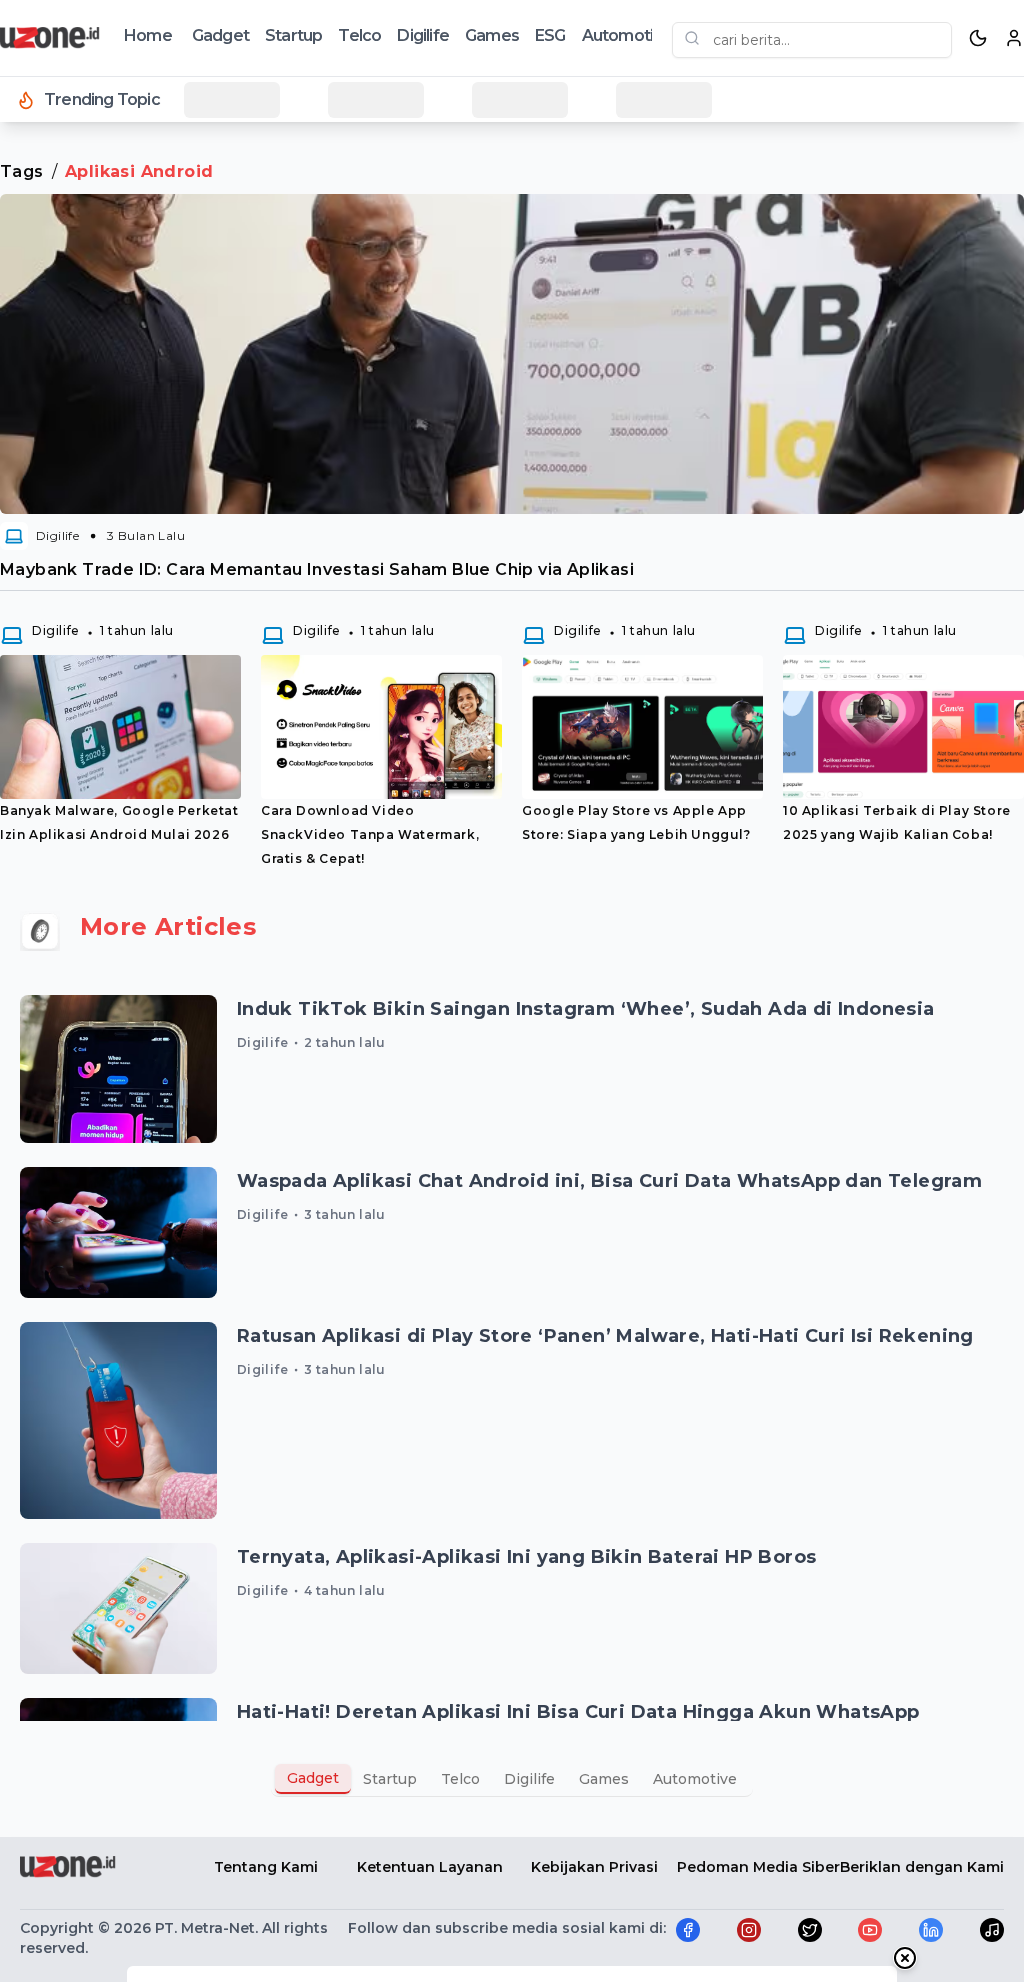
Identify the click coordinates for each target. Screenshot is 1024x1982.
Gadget (220, 35)
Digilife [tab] (529, 1779)
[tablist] (512, 1779)
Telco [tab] (460, 1779)
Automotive (627, 35)
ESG (550, 35)
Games (492, 35)
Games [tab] (604, 1779)
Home (148, 35)
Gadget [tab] (313, 1778)
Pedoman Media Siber (758, 1867)
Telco (359, 35)
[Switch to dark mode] (978, 38)
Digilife (423, 35)
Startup (293, 35)
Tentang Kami (266, 1867)
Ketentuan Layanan (430, 1867)
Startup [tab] (390, 1779)
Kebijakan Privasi (594, 1867)
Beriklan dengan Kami (922, 1867)
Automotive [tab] (695, 1779)
